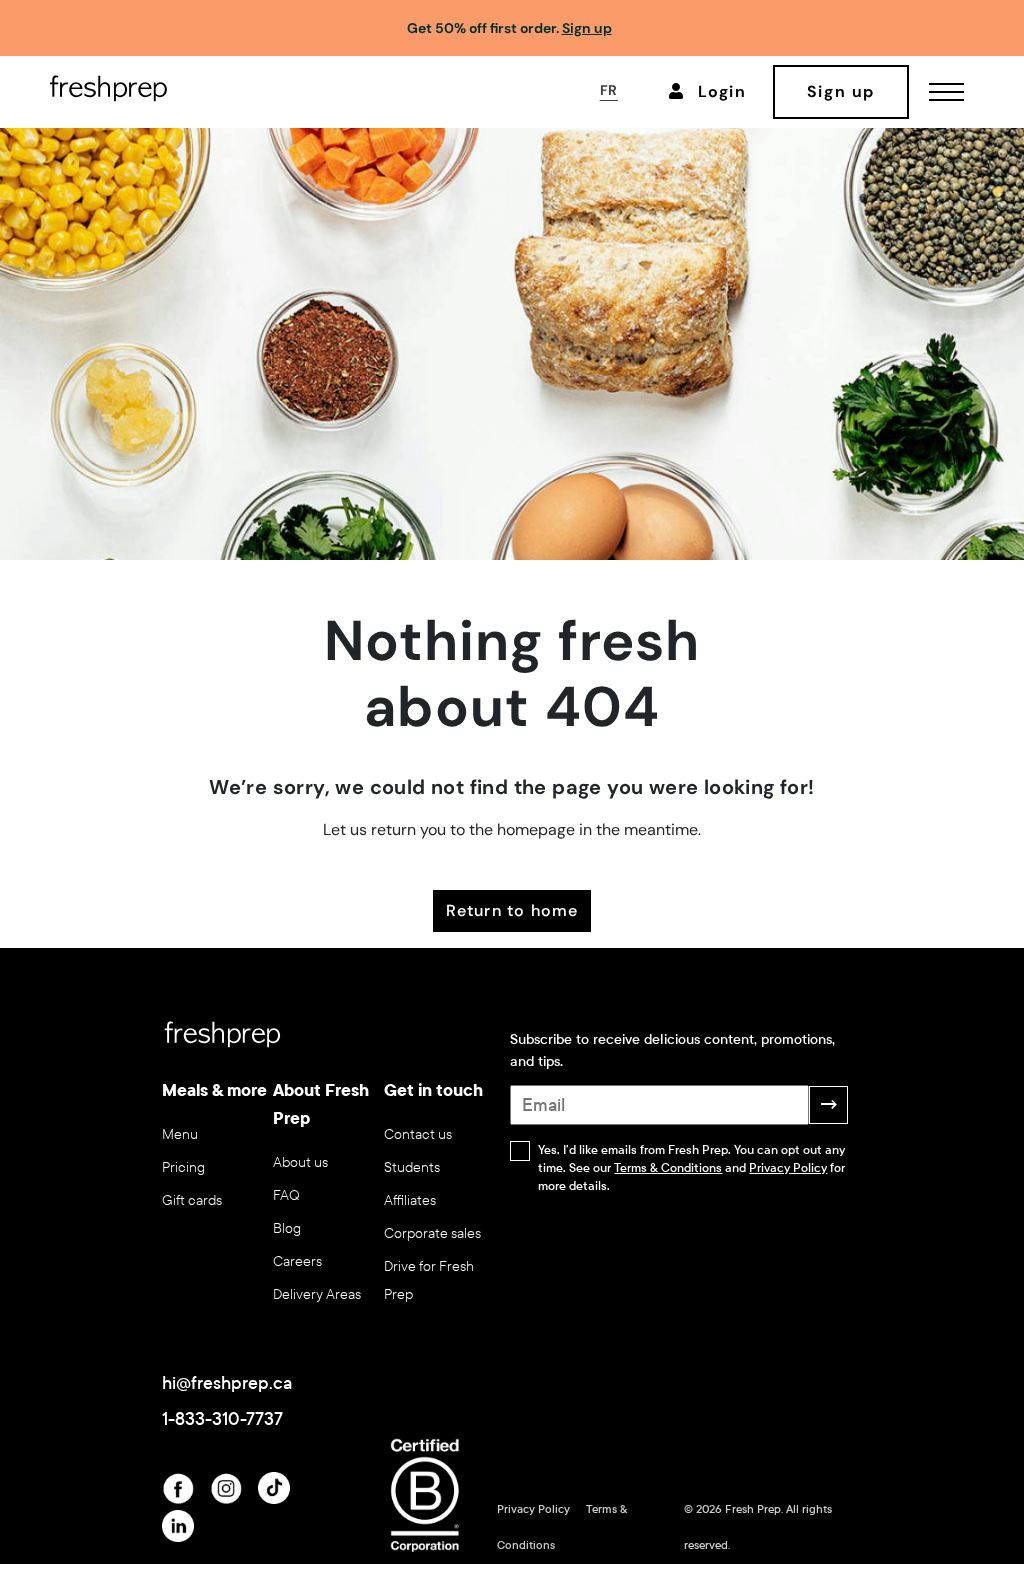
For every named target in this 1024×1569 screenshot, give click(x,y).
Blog (287, 1228)
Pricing (183, 1167)
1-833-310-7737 (222, 1419)
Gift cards (192, 1200)
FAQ (286, 1195)
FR (609, 90)
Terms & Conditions (668, 1168)
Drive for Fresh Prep (429, 1280)
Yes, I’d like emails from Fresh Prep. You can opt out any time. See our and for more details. (691, 1168)
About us (300, 1162)
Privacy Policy (788, 1168)
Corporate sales (432, 1233)
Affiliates (410, 1200)
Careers (297, 1261)
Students (412, 1167)
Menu (180, 1134)
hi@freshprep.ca (227, 1383)
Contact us (418, 1134)
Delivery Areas (317, 1294)
